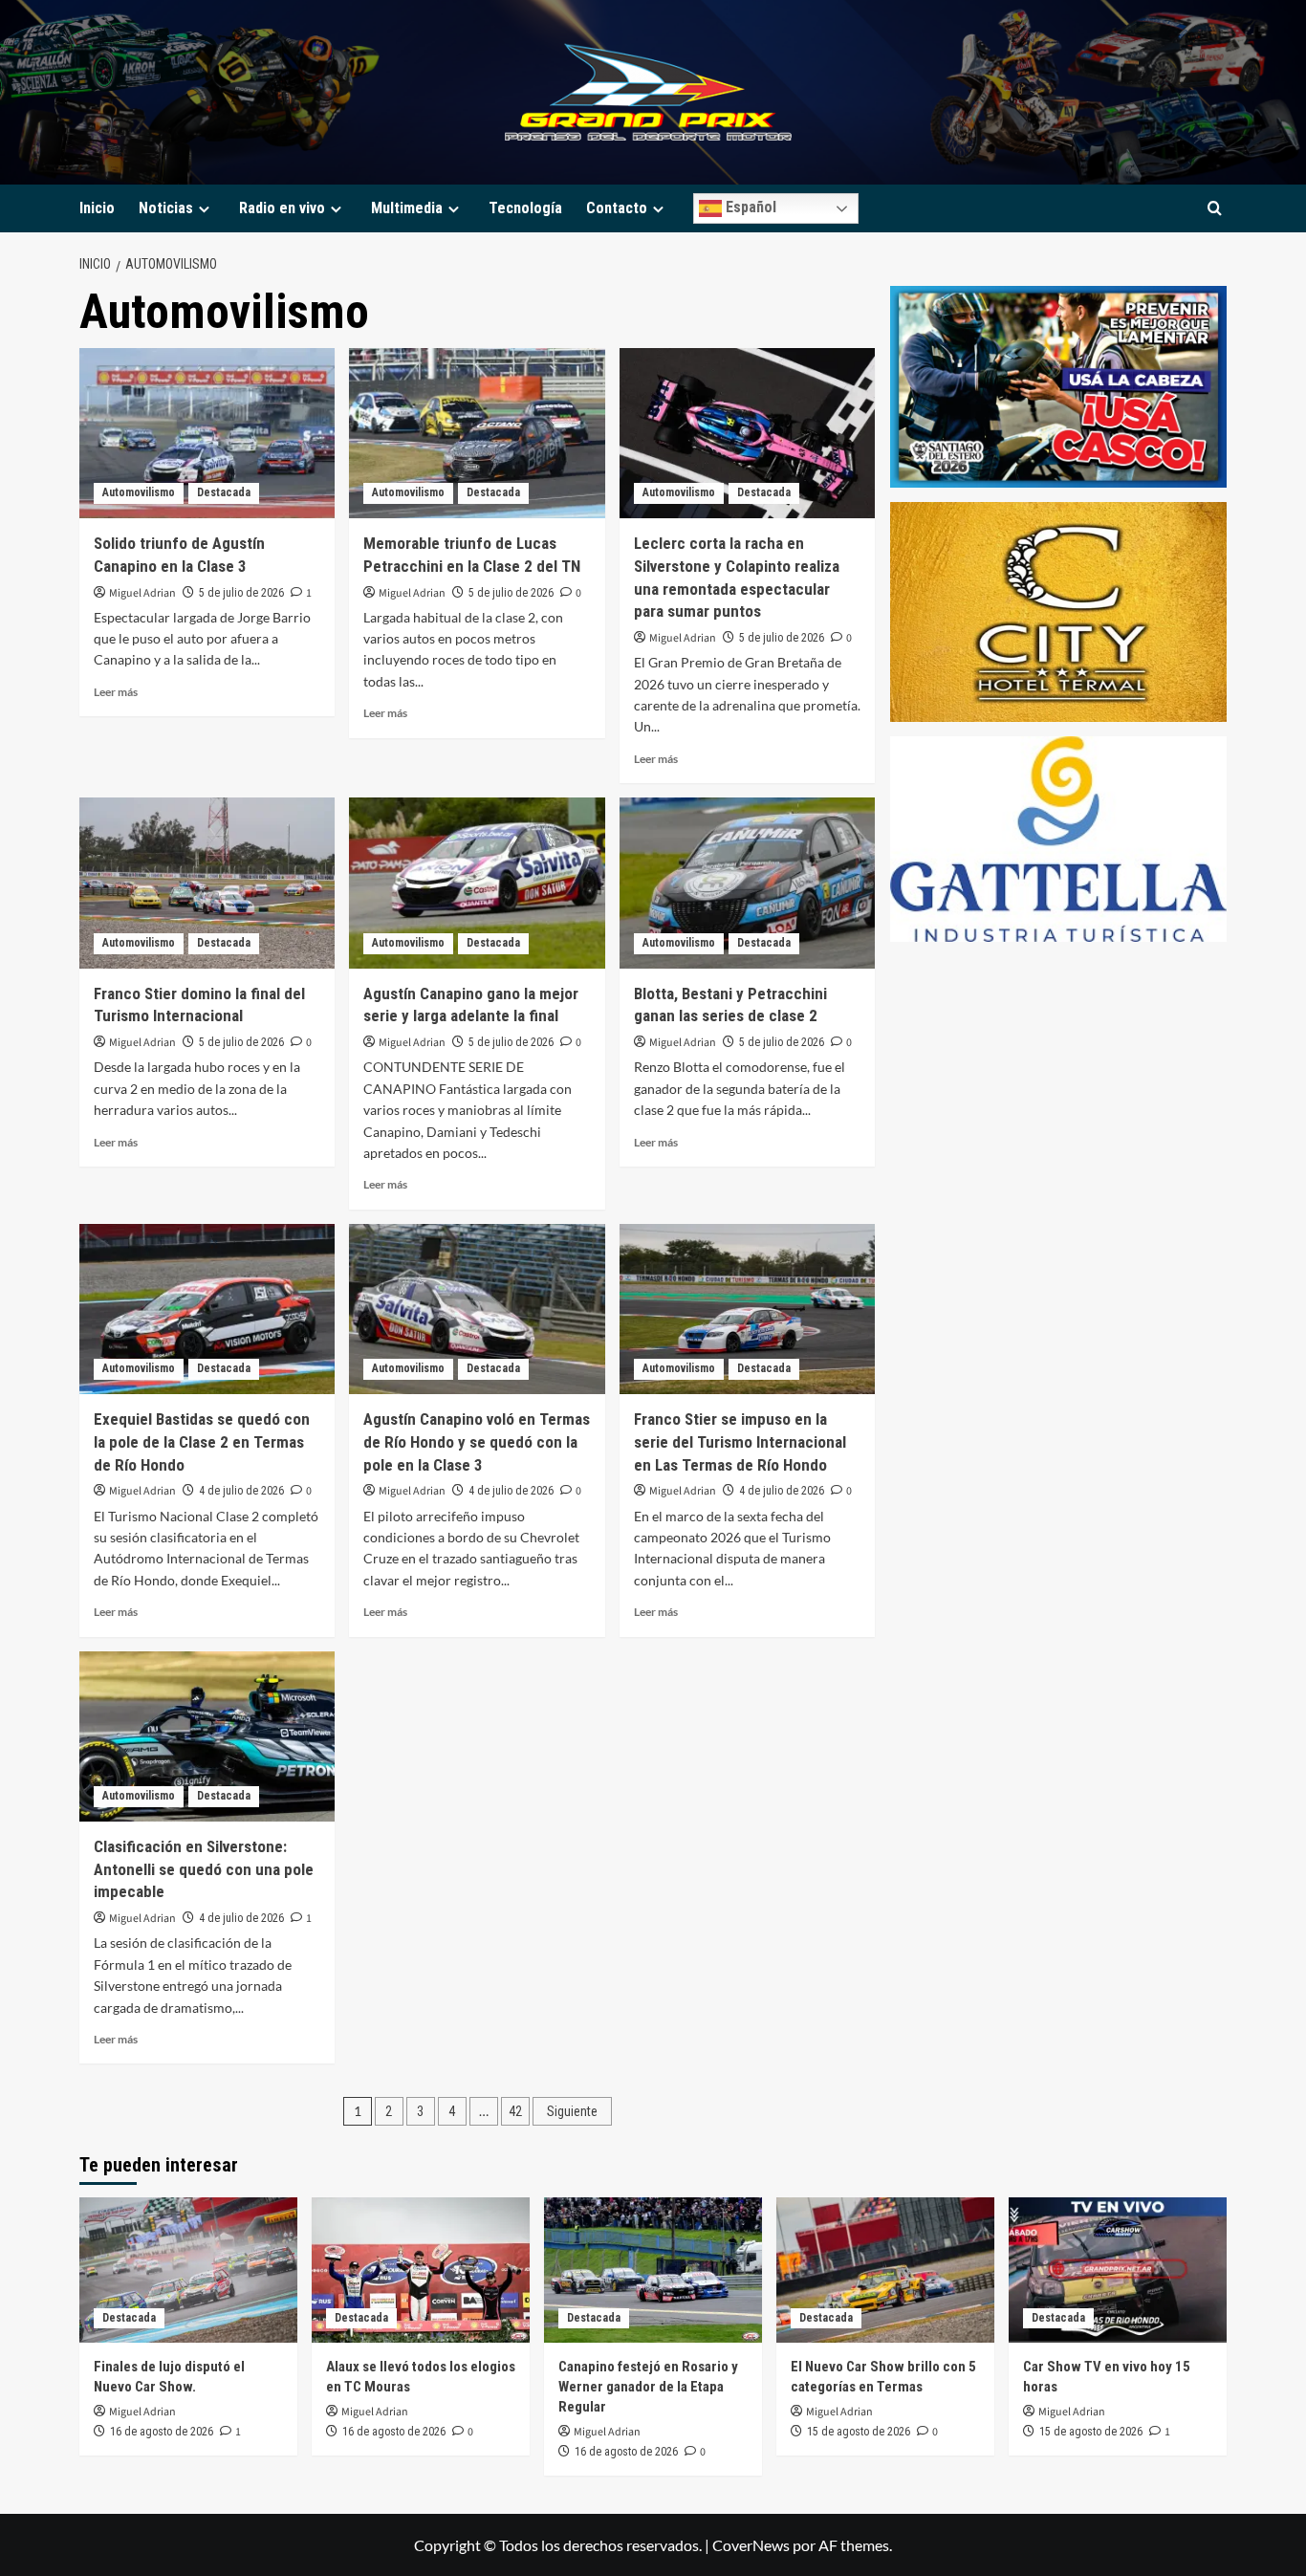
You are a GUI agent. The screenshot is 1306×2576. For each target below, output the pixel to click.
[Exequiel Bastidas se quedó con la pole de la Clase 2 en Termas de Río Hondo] (207, 1309)
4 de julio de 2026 (241, 1491)
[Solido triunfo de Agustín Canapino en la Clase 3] (207, 433)
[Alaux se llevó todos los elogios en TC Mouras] (421, 2270)
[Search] (1215, 209)
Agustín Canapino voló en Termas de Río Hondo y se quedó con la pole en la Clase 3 (477, 1442)
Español (749, 207)
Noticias (166, 208)
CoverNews (751, 2545)
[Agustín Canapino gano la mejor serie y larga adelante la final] (477, 883)
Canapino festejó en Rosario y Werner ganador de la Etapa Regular (648, 2387)
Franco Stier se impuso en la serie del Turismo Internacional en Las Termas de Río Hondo (740, 1442)
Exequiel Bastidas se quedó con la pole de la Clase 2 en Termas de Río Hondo (202, 1442)
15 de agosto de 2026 (859, 2432)
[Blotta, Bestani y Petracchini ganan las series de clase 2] (747, 883)
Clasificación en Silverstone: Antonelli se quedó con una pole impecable (204, 1869)
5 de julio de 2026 (241, 593)
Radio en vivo (282, 208)
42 (515, 2111)
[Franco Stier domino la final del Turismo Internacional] (207, 883)
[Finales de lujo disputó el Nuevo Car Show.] (188, 2270)
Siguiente (572, 2111)
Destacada (224, 492)
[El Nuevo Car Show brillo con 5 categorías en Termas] (885, 2270)
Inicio (97, 208)
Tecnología (525, 208)
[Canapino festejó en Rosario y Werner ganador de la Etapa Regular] (653, 2270)
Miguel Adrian (142, 593)
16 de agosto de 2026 (162, 2432)
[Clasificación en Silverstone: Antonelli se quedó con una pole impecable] (207, 1736)
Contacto (617, 208)
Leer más (116, 692)
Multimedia (407, 208)
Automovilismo (139, 492)
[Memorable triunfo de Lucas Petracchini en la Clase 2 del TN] (477, 433)
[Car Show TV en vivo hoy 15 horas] (1118, 2270)
